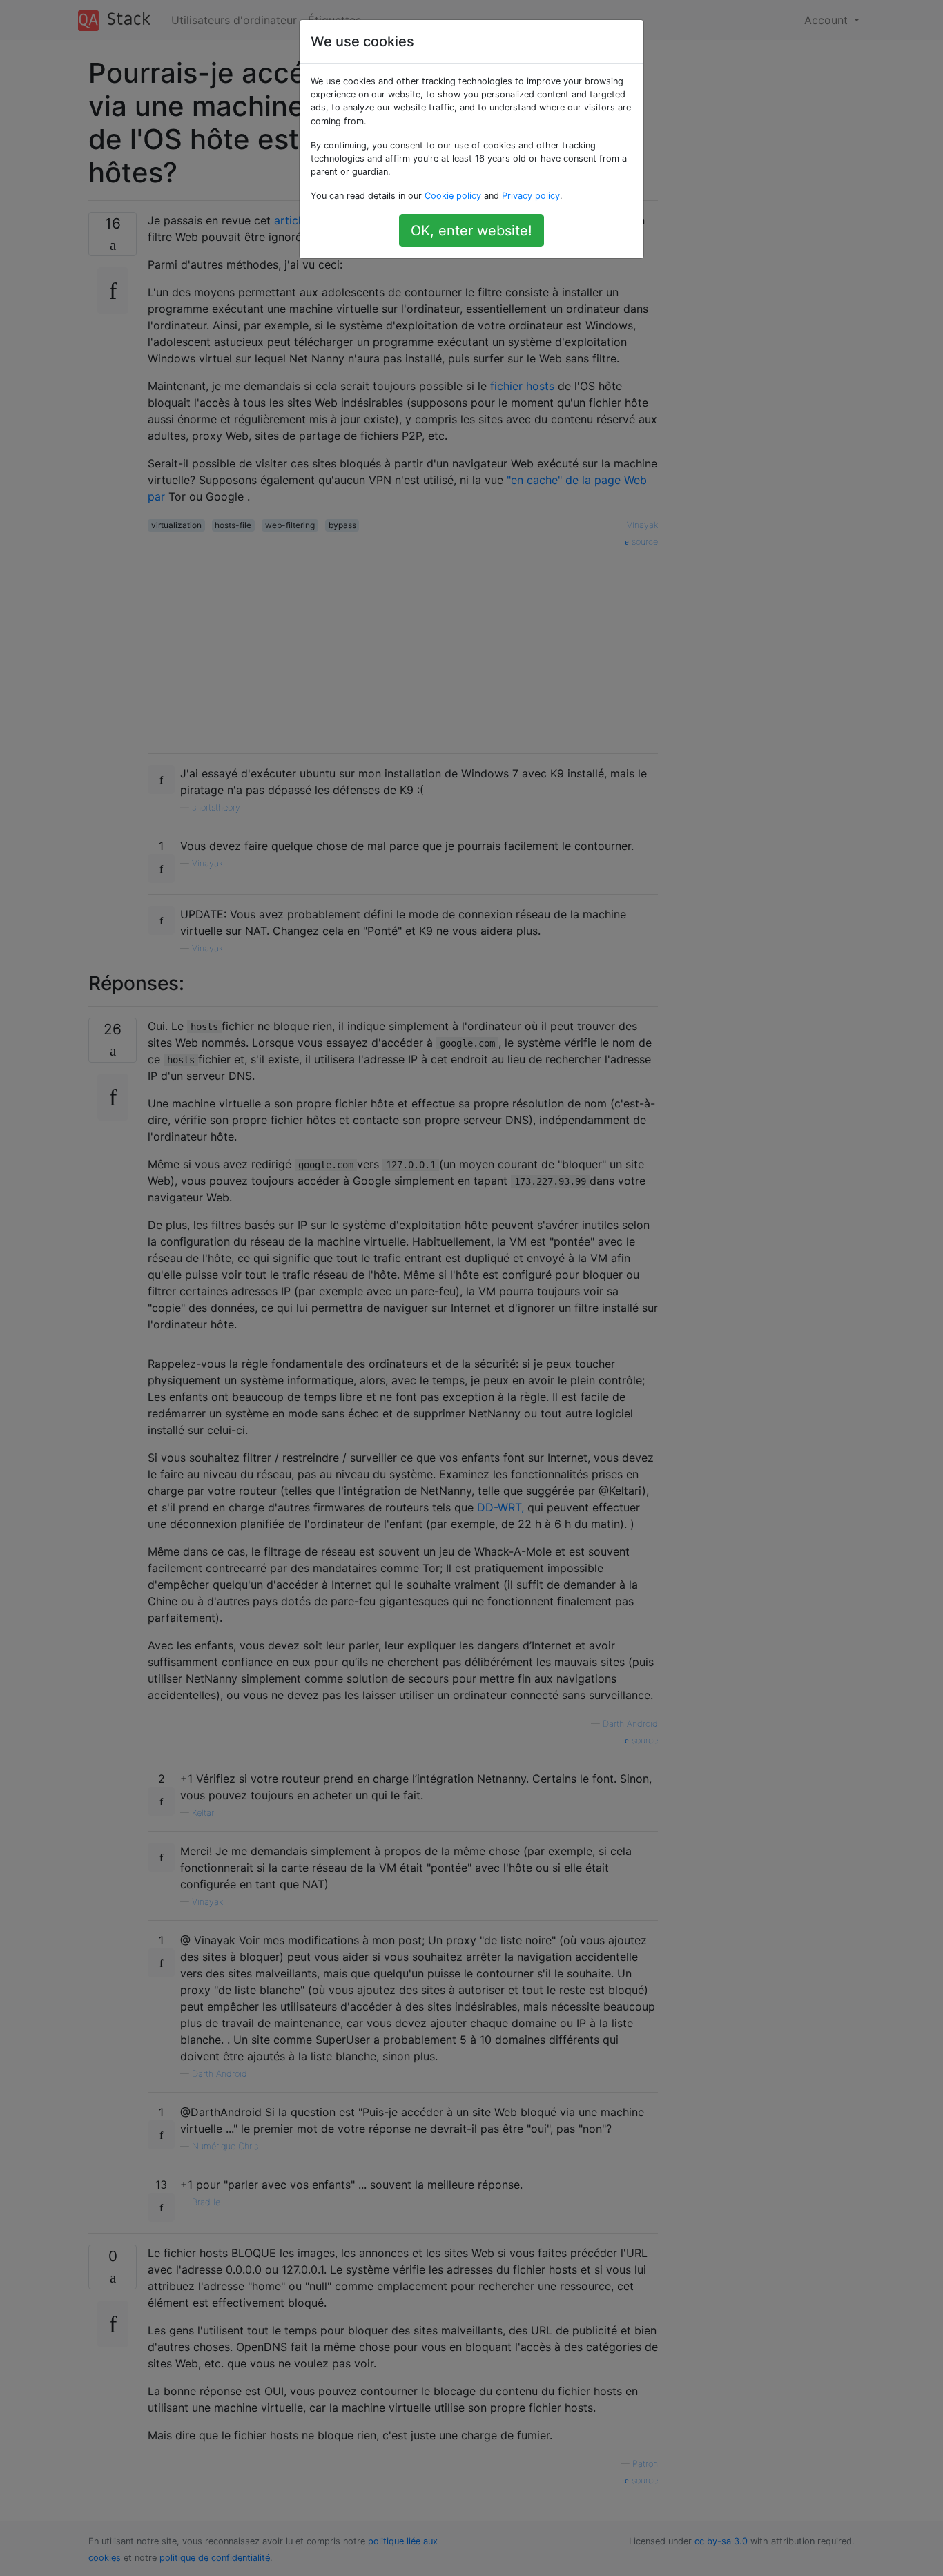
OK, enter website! (471, 231)
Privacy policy (531, 196)
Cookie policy (453, 196)
